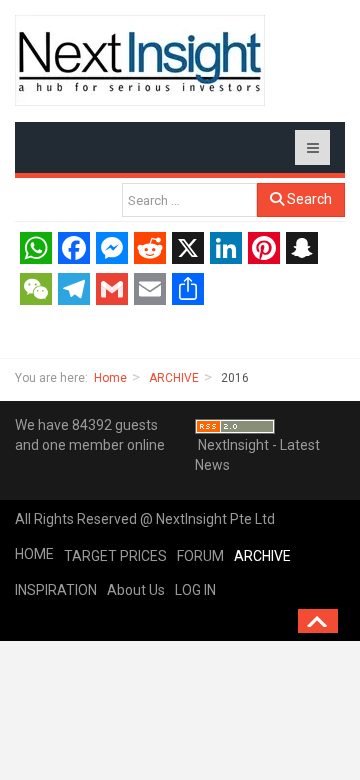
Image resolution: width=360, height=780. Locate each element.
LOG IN (195, 590)
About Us (136, 590)
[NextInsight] (140, 60)
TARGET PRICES (115, 556)
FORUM (200, 556)
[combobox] (189, 200)
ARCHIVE (174, 378)
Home (110, 378)
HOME (34, 554)
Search (308, 199)
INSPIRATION (56, 590)
